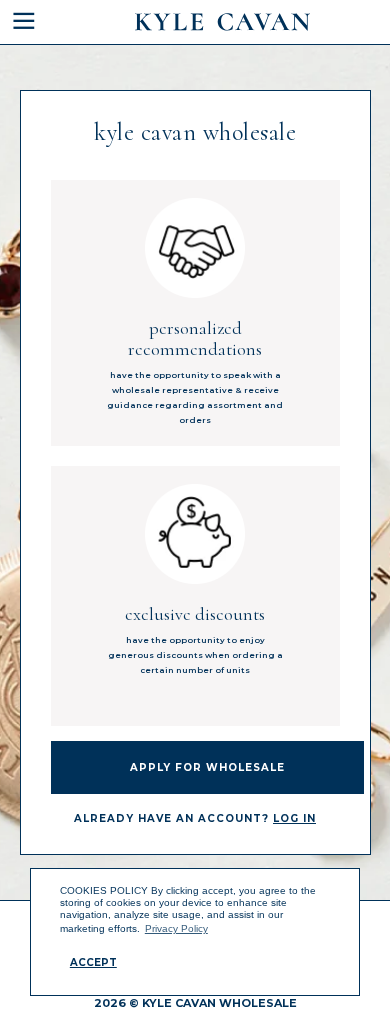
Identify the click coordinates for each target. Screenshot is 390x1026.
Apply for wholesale (207, 767)
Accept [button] (93, 962)
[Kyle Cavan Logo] (222, 22)
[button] (38, 22)
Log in (294, 818)
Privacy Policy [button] (176, 928)
